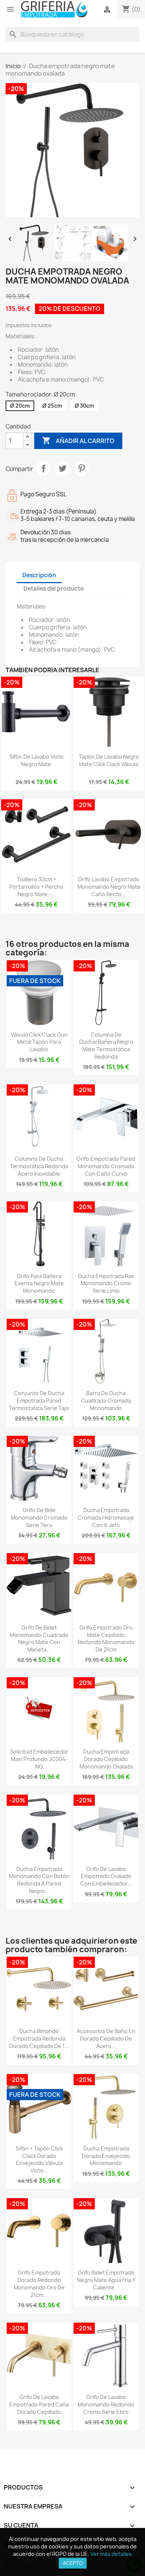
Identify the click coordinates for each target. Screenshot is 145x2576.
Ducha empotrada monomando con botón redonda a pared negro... (39, 1880)
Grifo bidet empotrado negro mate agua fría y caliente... (106, 2280)
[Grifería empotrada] (54, 9)
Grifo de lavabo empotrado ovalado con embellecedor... (106, 1876)
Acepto (73, 2563)
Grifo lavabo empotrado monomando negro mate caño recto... (109, 887)
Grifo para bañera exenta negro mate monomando (39, 1284)
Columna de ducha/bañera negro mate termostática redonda (106, 1046)
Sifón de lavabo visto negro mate (36, 760)
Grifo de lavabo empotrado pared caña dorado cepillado (39, 2404)
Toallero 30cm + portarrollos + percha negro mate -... (36, 887)
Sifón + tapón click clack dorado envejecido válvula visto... (39, 2159)
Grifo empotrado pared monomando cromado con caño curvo (106, 1166)
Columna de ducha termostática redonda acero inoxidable (39, 1166)
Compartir (43, 468)
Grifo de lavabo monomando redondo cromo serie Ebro (106, 2404)
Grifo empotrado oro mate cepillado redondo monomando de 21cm (106, 1638)
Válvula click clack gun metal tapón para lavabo (39, 1042)
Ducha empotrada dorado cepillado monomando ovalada (106, 1759)
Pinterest (81, 468)
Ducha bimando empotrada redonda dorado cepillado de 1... (39, 2038)
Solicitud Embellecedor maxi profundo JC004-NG (39, 1759)
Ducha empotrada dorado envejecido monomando (106, 2156)
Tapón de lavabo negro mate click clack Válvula (109, 760)
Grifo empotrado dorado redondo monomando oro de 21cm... (39, 2283)
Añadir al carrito (78, 440)
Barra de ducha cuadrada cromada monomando (106, 1401)
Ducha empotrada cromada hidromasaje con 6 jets (106, 1518)
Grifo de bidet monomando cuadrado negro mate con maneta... (39, 1638)
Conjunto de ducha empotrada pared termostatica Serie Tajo (39, 1401)
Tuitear (62, 468)
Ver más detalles (111, 2554)
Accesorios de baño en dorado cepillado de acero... (106, 2038)
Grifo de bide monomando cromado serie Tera (39, 1518)
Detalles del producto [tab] (54, 589)
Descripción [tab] (39, 575)
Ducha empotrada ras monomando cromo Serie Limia (106, 1284)
